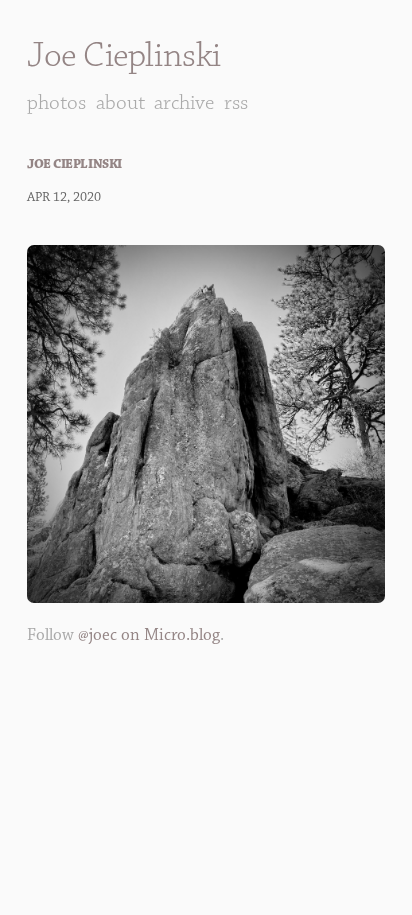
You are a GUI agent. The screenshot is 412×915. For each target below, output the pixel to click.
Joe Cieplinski (124, 55)
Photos (56, 102)
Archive (184, 102)
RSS (236, 102)
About (120, 102)
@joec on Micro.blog (149, 635)
